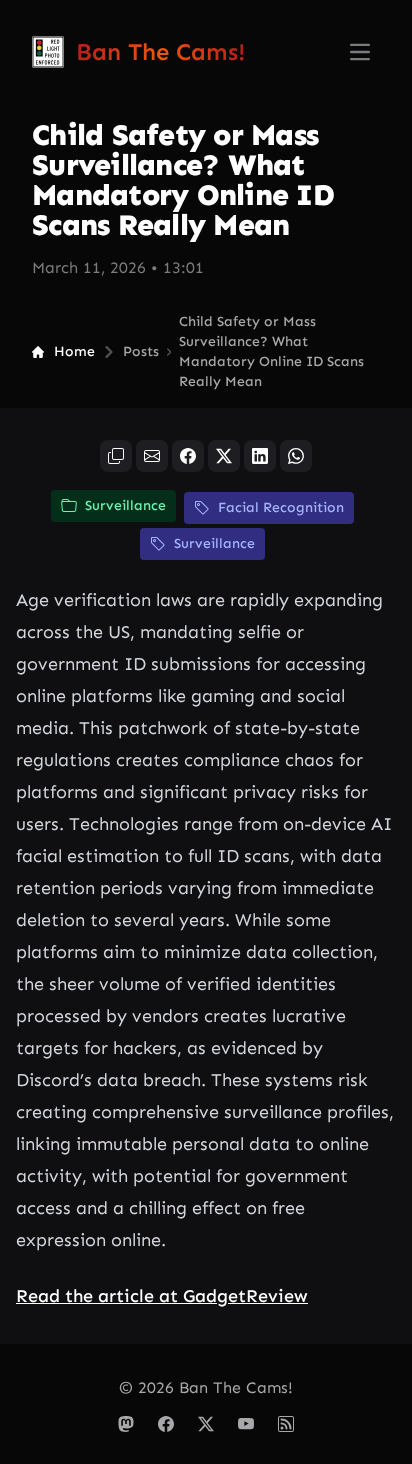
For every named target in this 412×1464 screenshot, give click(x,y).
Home (74, 351)
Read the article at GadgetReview (162, 1296)
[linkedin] (260, 456)
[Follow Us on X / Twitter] (206, 1424)
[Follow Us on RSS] (286, 1424)
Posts (141, 351)
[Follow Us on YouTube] (246, 1424)
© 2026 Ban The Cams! (206, 1387)
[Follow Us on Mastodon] (126, 1424)
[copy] (116, 456)
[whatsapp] (296, 456)
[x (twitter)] (224, 456)
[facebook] (188, 456)
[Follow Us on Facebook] (166, 1424)
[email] (152, 456)
